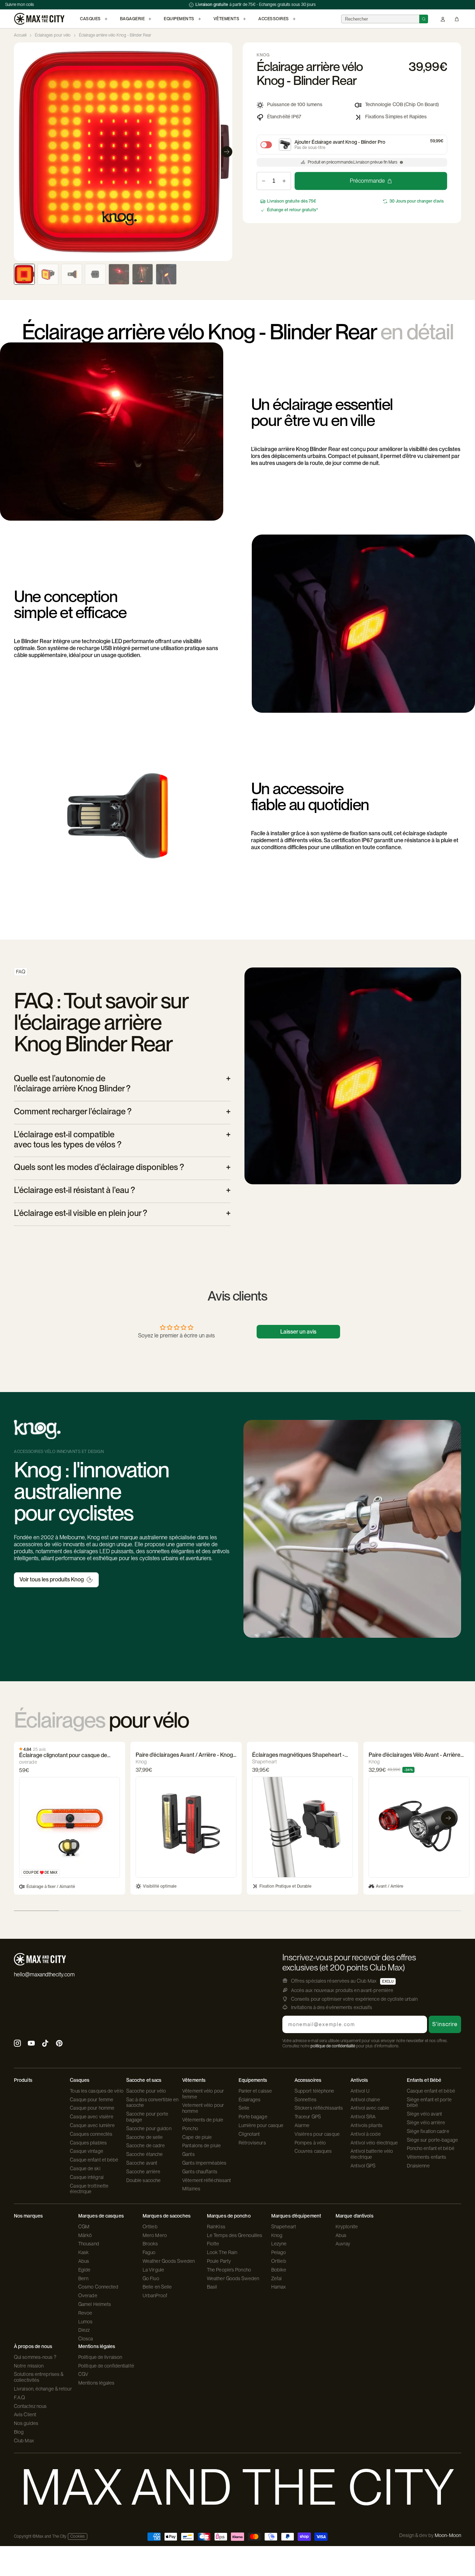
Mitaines (191, 2189)
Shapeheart (284, 2227)
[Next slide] (227, 152)
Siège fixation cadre (428, 2131)
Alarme (302, 2125)
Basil (212, 2287)
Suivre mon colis (20, 5)
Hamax (279, 2287)
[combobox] (380, 19)
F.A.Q (20, 2397)
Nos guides (26, 2423)
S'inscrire (445, 2024)
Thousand (89, 2244)
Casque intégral (87, 2177)
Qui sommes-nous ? (35, 2357)
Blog (19, 2432)
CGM (84, 2227)
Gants (188, 2154)
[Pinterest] (59, 2044)
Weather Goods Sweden (169, 2261)
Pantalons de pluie (202, 2146)
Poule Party (219, 2261)
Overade (88, 2296)
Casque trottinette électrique (89, 2189)
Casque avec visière (92, 2117)
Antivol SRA (363, 2117)
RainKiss (216, 2227)
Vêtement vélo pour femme (203, 2094)
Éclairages (250, 2100)
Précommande (367, 181)
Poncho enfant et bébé (431, 2148)
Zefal (277, 2278)
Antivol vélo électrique (374, 2143)
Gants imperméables (204, 2163)
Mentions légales (96, 2383)
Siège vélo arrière (426, 2123)
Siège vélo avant (425, 2114)
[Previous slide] (19, 152)
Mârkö (85, 2235)
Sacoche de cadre (146, 2146)
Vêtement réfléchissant (207, 2180)
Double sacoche (143, 2180)
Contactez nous (30, 2406)
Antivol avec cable (370, 2108)
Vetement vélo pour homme (203, 2108)
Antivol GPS (363, 2166)
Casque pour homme (92, 2108)
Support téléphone (315, 2091)
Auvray (343, 2244)
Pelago (279, 2252)
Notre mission (29, 2366)
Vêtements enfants (427, 2157)
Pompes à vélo (310, 2143)
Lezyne (279, 2244)
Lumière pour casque (261, 2125)
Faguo (149, 2252)
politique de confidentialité (333, 2046)
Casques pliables (88, 2143)
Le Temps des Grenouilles (235, 2235)
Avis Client (25, 2415)
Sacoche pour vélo (146, 2091)
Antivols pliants (367, 2125)
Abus (84, 2261)
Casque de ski (85, 2168)
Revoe (85, 2313)
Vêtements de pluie (203, 2120)
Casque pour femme (92, 2100)
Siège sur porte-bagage (432, 2140)
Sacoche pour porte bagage (147, 2117)
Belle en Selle (157, 2287)
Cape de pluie (197, 2137)
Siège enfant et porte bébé (429, 2103)
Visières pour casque (317, 2134)
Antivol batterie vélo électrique (372, 2154)
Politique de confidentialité (106, 2366)
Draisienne (418, 2166)
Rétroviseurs (252, 2143)
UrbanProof (155, 2296)
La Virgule (153, 2270)
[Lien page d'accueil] (39, 19)
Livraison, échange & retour (43, 2389)
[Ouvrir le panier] (457, 19)
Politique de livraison (100, 2357)
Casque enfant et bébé (94, 2160)
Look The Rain (222, 2252)
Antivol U (360, 2091)
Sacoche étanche (145, 2154)
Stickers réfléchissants (319, 2108)
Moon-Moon (448, 2535)
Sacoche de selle (145, 2137)
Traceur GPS (308, 2117)
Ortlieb (150, 2227)
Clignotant (249, 2134)
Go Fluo (151, 2278)
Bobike (279, 2270)
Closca (86, 2339)
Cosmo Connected (98, 2287)
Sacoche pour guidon (149, 2128)
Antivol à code (365, 2134)
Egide (84, 2270)
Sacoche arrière (143, 2172)
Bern (83, 2278)
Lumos (86, 2322)
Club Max (24, 2441)
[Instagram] (17, 2044)
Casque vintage (86, 2151)
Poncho (190, 2128)
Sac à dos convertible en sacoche (152, 2103)
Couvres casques (313, 2151)
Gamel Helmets (95, 2304)
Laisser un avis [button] (298, 1332)
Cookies (78, 2536)
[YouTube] (31, 2044)
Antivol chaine (365, 2100)
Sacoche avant (142, 2163)
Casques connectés (91, 2134)
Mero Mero (155, 2235)
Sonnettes (305, 2100)
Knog (277, 2235)
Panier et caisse (255, 2091)
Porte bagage (253, 2117)
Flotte (213, 2244)
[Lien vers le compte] (443, 19)
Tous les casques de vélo (96, 2091)
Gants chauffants (200, 2172)
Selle (244, 2108)
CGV (83, 2374)
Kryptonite (347, 2227)
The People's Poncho (229, 2270)
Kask (83, 2252)
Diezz (84, 2330)
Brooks (150, 2244)
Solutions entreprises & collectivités (39, 2377)
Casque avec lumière (92, 2125)
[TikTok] (45, 2044)
